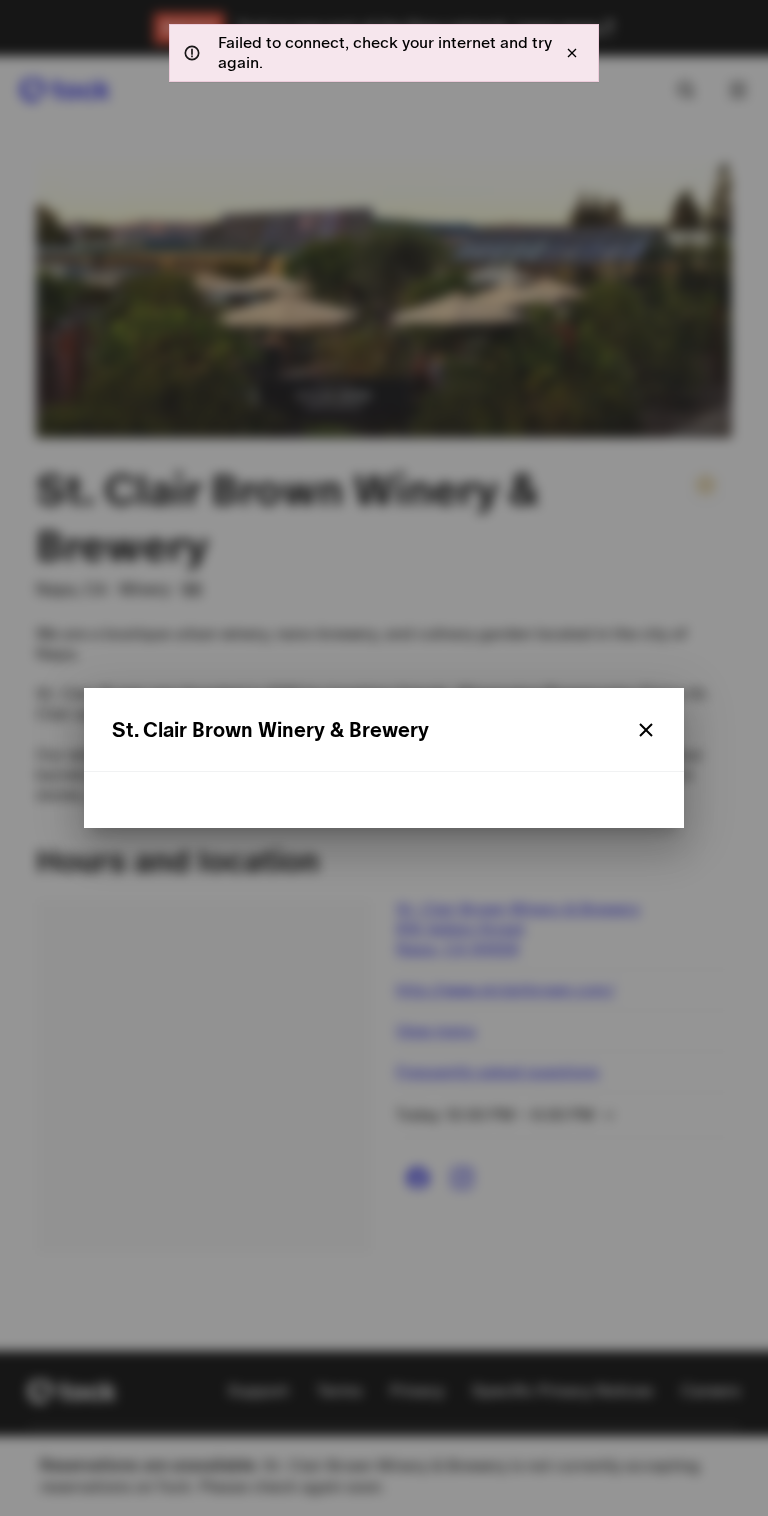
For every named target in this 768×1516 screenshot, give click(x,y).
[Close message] (572, 53)
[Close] (646, 730)
